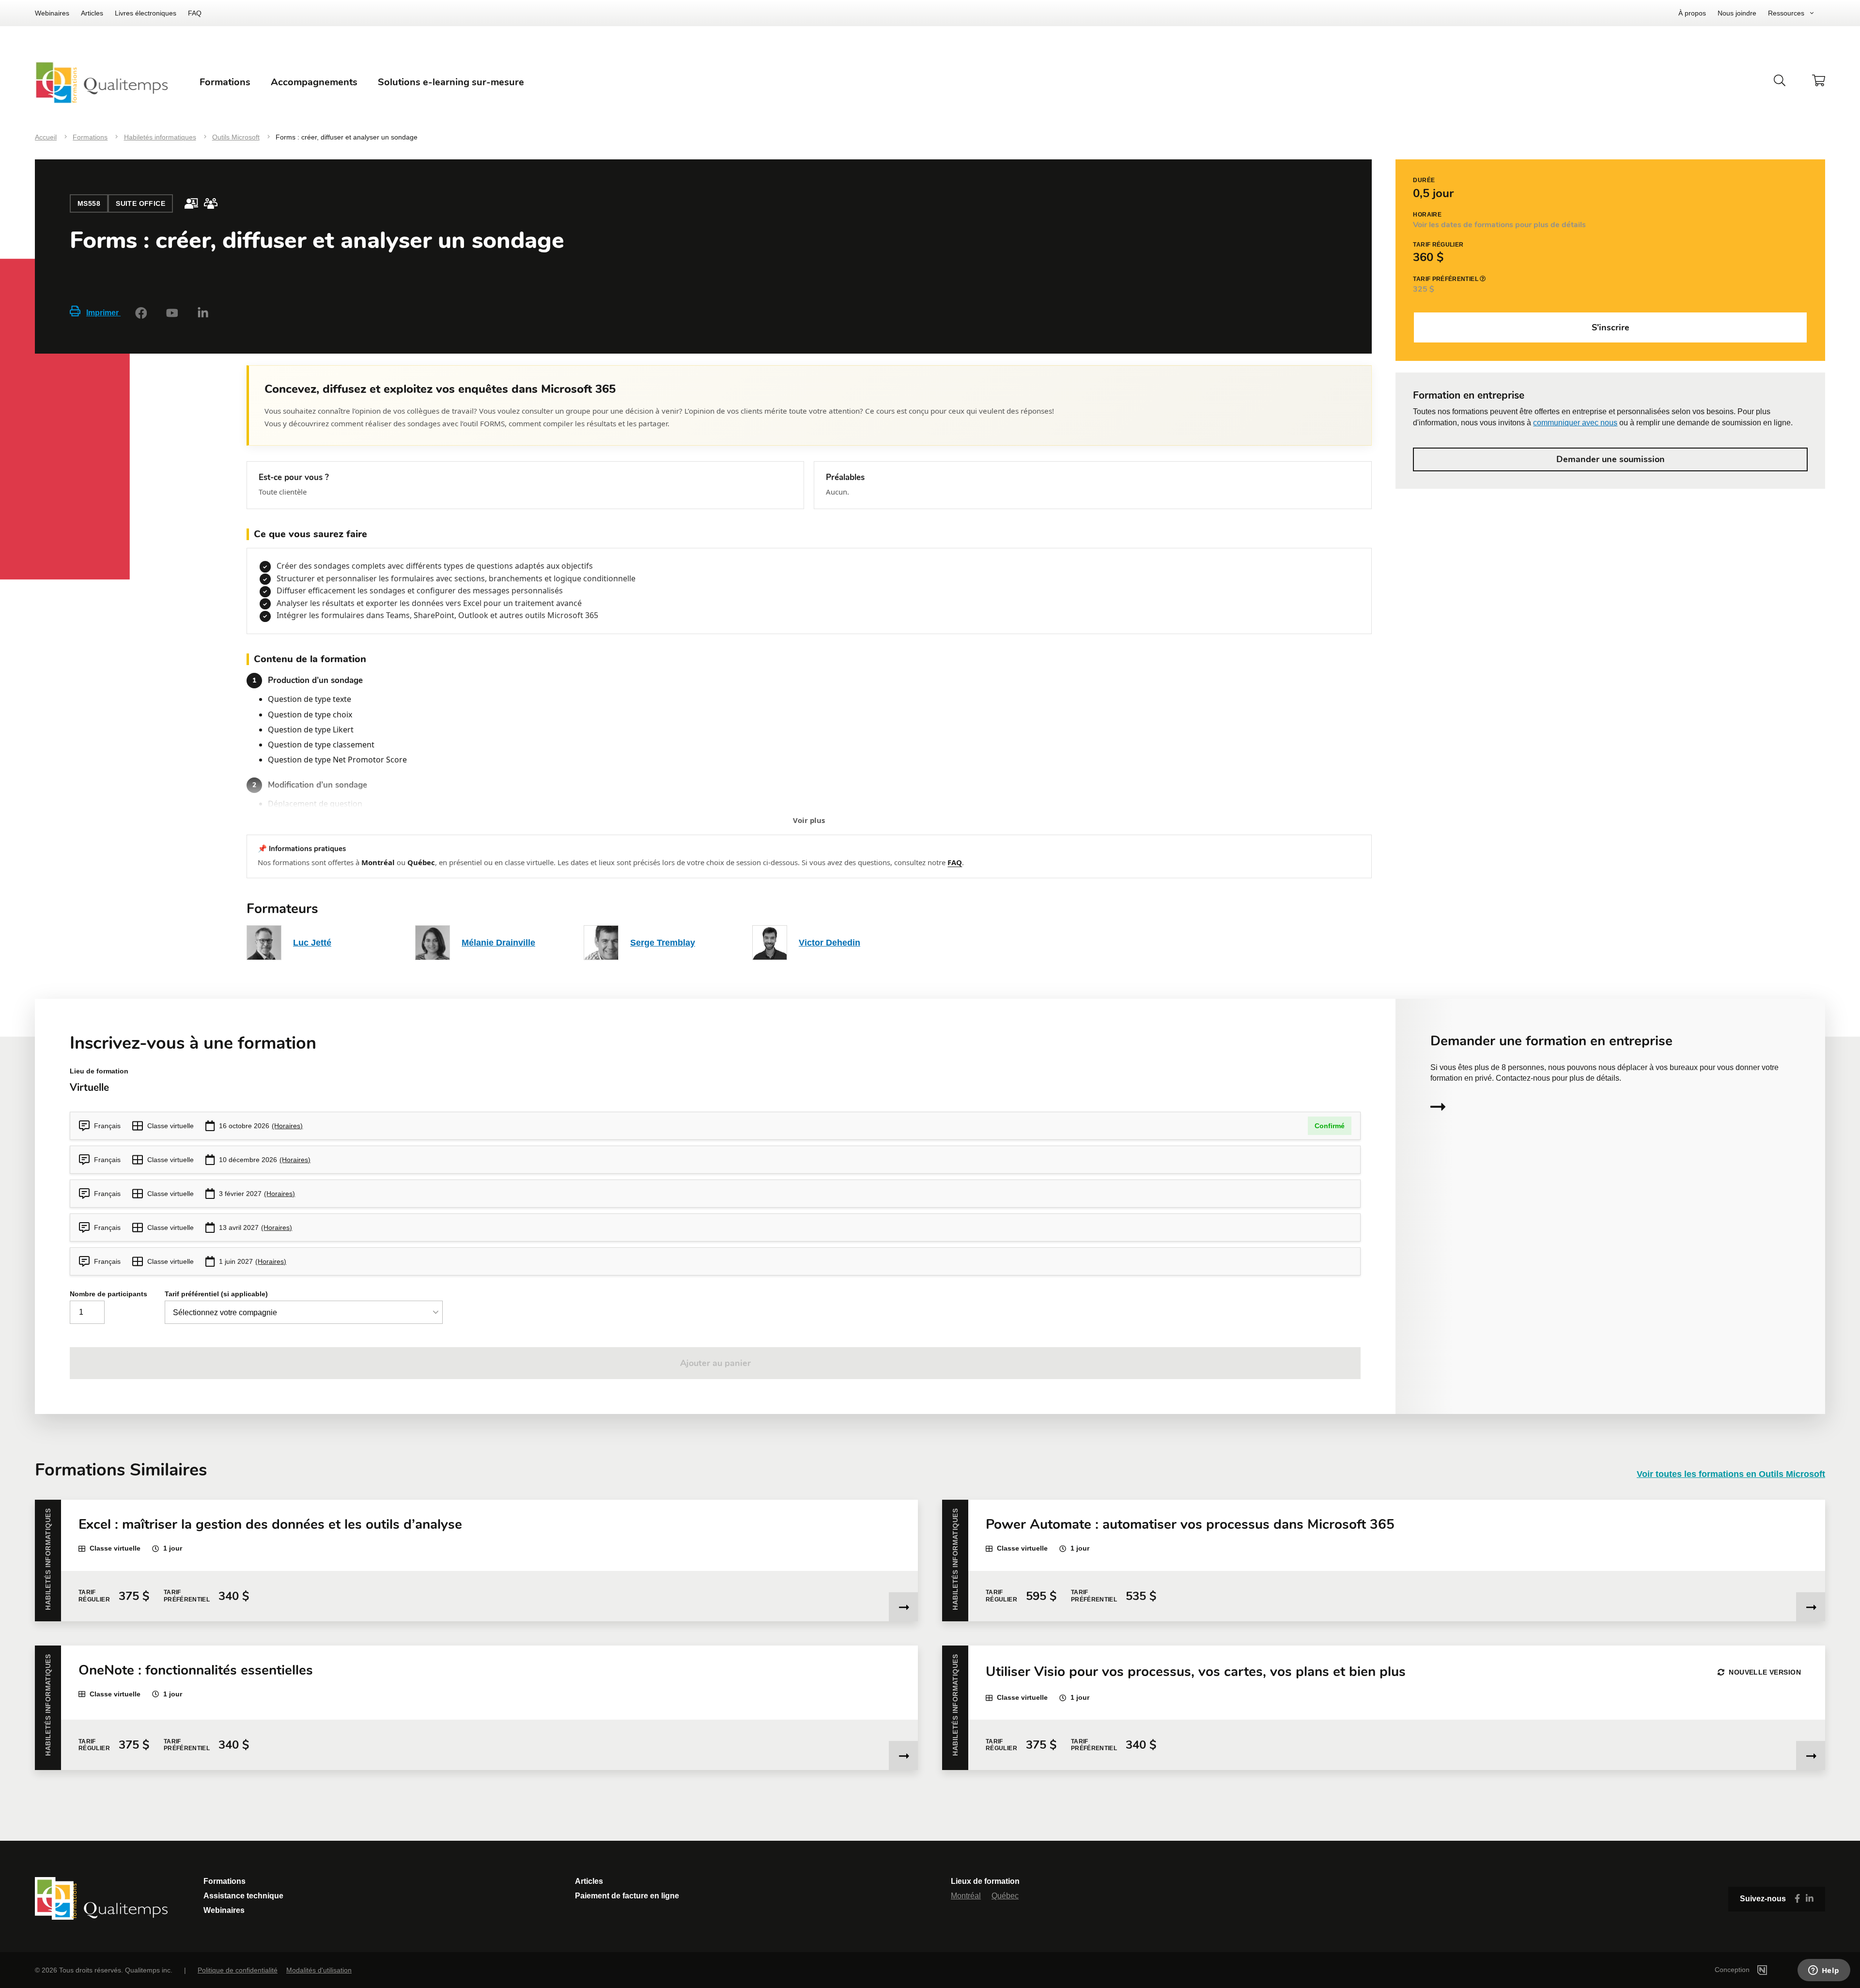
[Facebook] (141, 313)
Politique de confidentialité (238, 1970)
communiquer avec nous (1575, 423)
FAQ (195, 13)
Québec (1005, 1896)
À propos (1692, 13)
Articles (92, 13)
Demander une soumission (1611, 459)
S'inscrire (1611, 327)
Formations (90, 137)
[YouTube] (172, 313)
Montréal (966, 1896)
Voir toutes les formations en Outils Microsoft (1731, 1474)
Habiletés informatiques (160, 137)
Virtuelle (89, 1087)
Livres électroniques (146, 13)
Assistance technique (243, 1896)
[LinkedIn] (203, 313)
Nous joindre (1737, 13)
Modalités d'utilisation (319, 1970)
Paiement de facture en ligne (627, 1896)
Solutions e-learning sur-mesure (451, 82)
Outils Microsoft (236, 137)
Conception (1733, 1970)
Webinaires (52, 13)
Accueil (46, 137)
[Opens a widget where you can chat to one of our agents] (1824, 1971)
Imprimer (103, 313)
